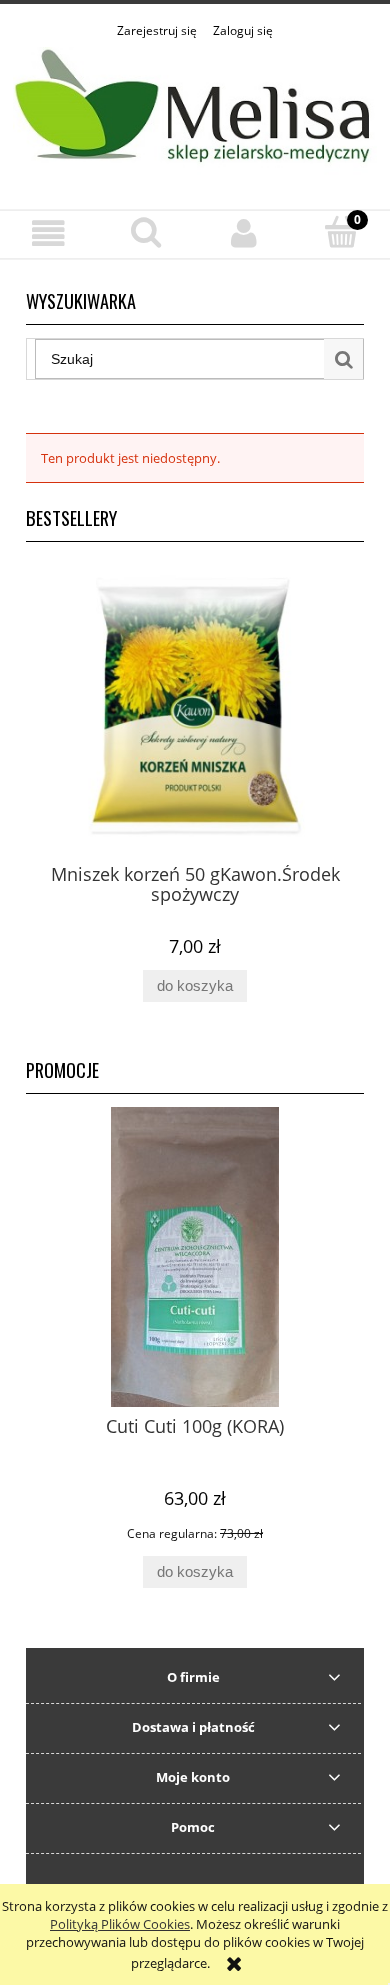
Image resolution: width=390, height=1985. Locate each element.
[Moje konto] (244, 233)
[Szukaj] (344, 359)
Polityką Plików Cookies (120, 1924)
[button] (49, 233)
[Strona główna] (195, 113)
